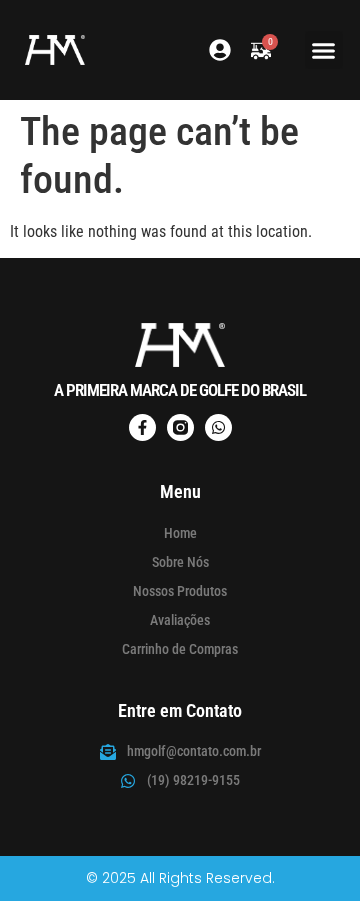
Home (180, 533)
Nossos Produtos (180, 591)
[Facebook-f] (142, 427)
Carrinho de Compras (180, 649)
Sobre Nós (180, 562)
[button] (324, 50)
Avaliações (180, 620)
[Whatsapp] (218, 427)
